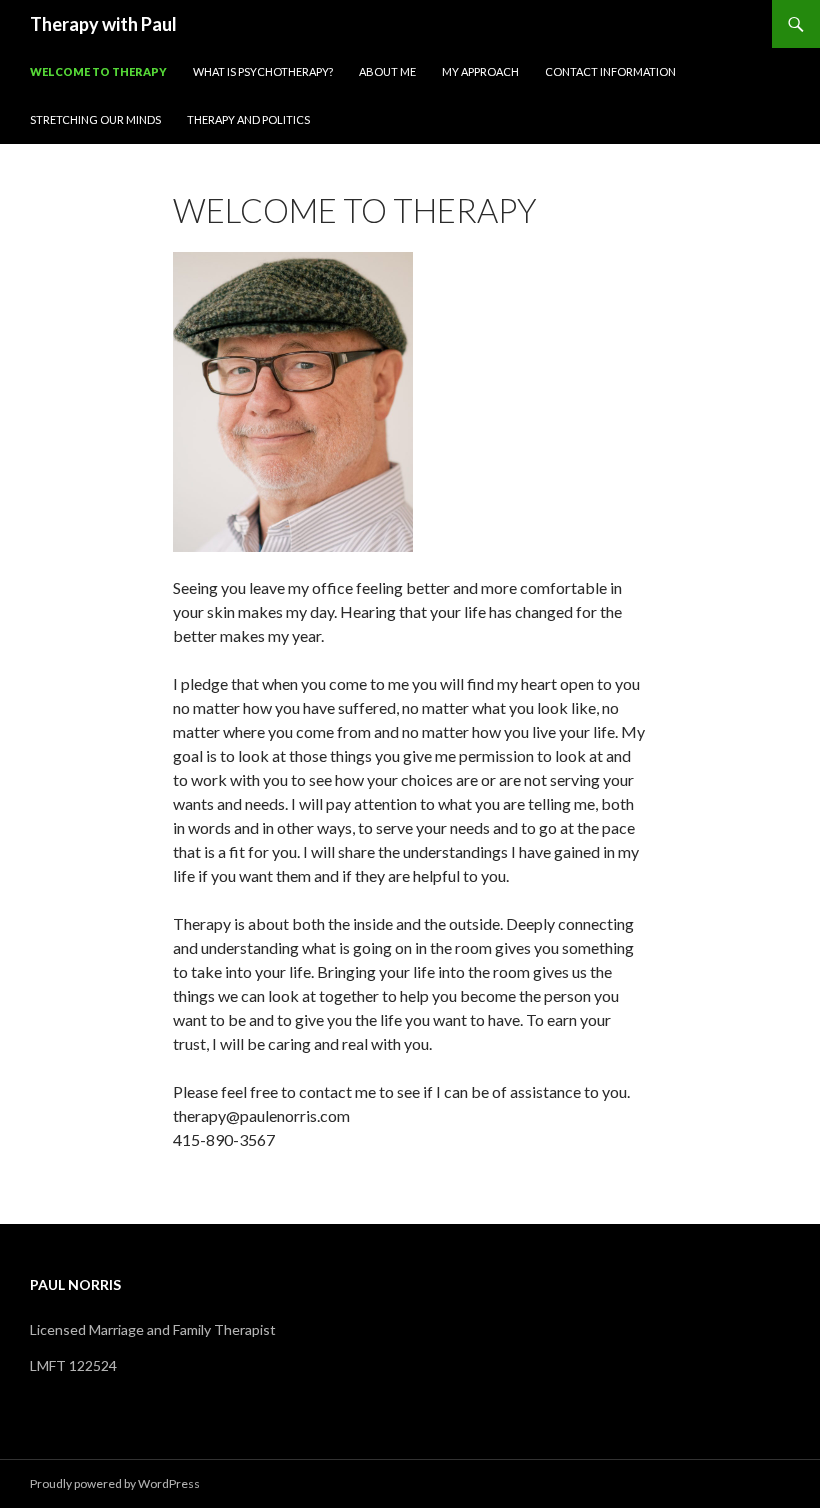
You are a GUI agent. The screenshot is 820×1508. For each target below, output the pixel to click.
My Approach (480, 71)
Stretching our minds (95, 119)
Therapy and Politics (248, 119)
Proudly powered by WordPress (115, 1483)
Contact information (610, 71)
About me (387, 71)
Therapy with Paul (103, 24)
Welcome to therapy (98, 71)
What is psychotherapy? (263, 71)
